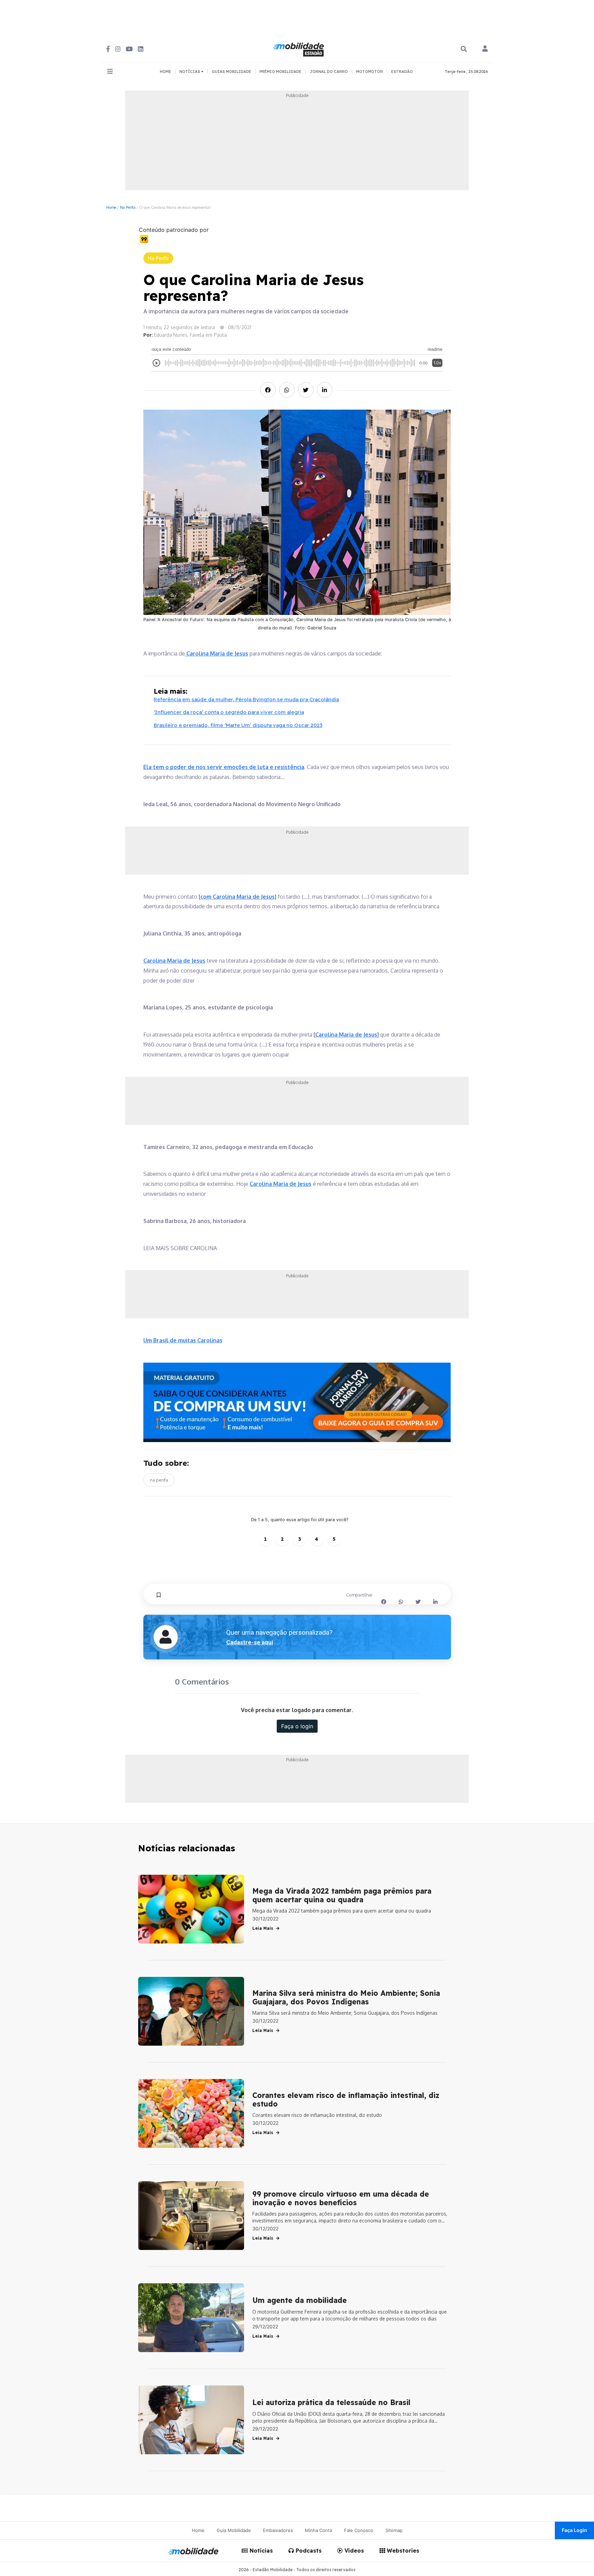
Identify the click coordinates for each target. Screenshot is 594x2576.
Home (111, 207)
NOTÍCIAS (190, 72)
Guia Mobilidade (234, 2530)
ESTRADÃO (402, 72)
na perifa (159, 1480)
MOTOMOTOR (370, 72)
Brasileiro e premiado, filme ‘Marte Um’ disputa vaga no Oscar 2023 (238, 725)
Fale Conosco (359, 2530)
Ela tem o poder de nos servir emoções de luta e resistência (224, 767)
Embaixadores (278, 2530)
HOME (166, 72)
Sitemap (394, 2530)
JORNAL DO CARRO (329, 72)
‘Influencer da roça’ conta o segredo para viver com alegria (229, 712)
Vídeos (353, 2551)
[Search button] (464, 49)
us (245, 653)
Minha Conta (318, 2530)
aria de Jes (343, 1035)
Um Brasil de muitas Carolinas (183, 1340)
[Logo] (299, 48)
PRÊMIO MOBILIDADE (280, 72)
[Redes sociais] (108, 49)
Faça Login (574, 2530)
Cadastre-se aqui (250, 1642)
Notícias (260, 2551)
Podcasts (308, 2551)
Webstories (402, 2551)
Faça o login (297, 1726)
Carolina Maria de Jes (214, 653)
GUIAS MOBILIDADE (232, 72)
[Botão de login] (485, 49)
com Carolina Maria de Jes (235, 897)
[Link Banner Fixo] (297, 1402)
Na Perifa (128, 207)
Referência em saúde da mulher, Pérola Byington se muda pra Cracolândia (246, 699)
